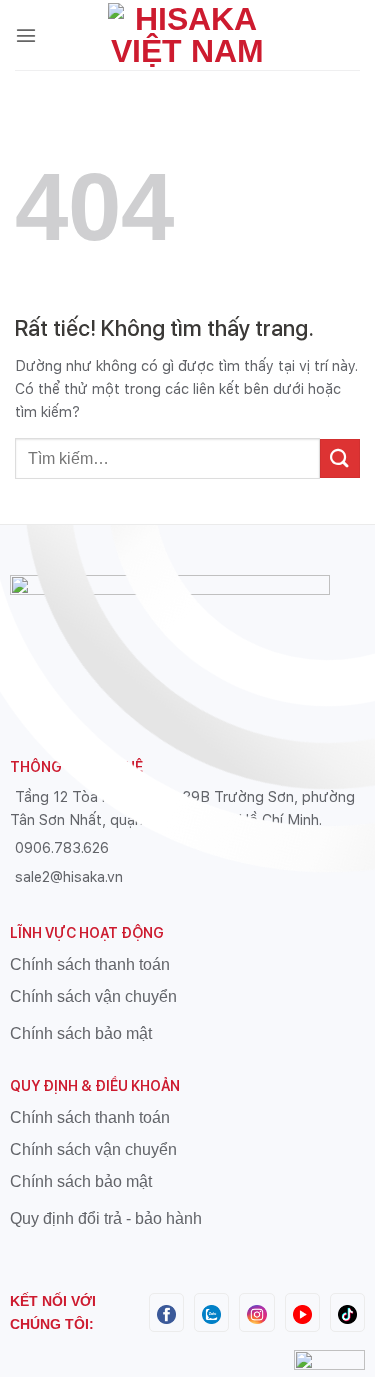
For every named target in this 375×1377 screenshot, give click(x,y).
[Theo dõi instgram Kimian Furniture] (256, 1312)
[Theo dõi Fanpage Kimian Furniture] (166, 1312)
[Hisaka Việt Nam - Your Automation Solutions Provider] (188, 35)
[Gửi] (340, 458)
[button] (26, 35)
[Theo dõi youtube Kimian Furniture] (302, 1312)
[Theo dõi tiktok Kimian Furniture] (347, 1312)
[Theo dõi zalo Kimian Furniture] (211, 1312)
